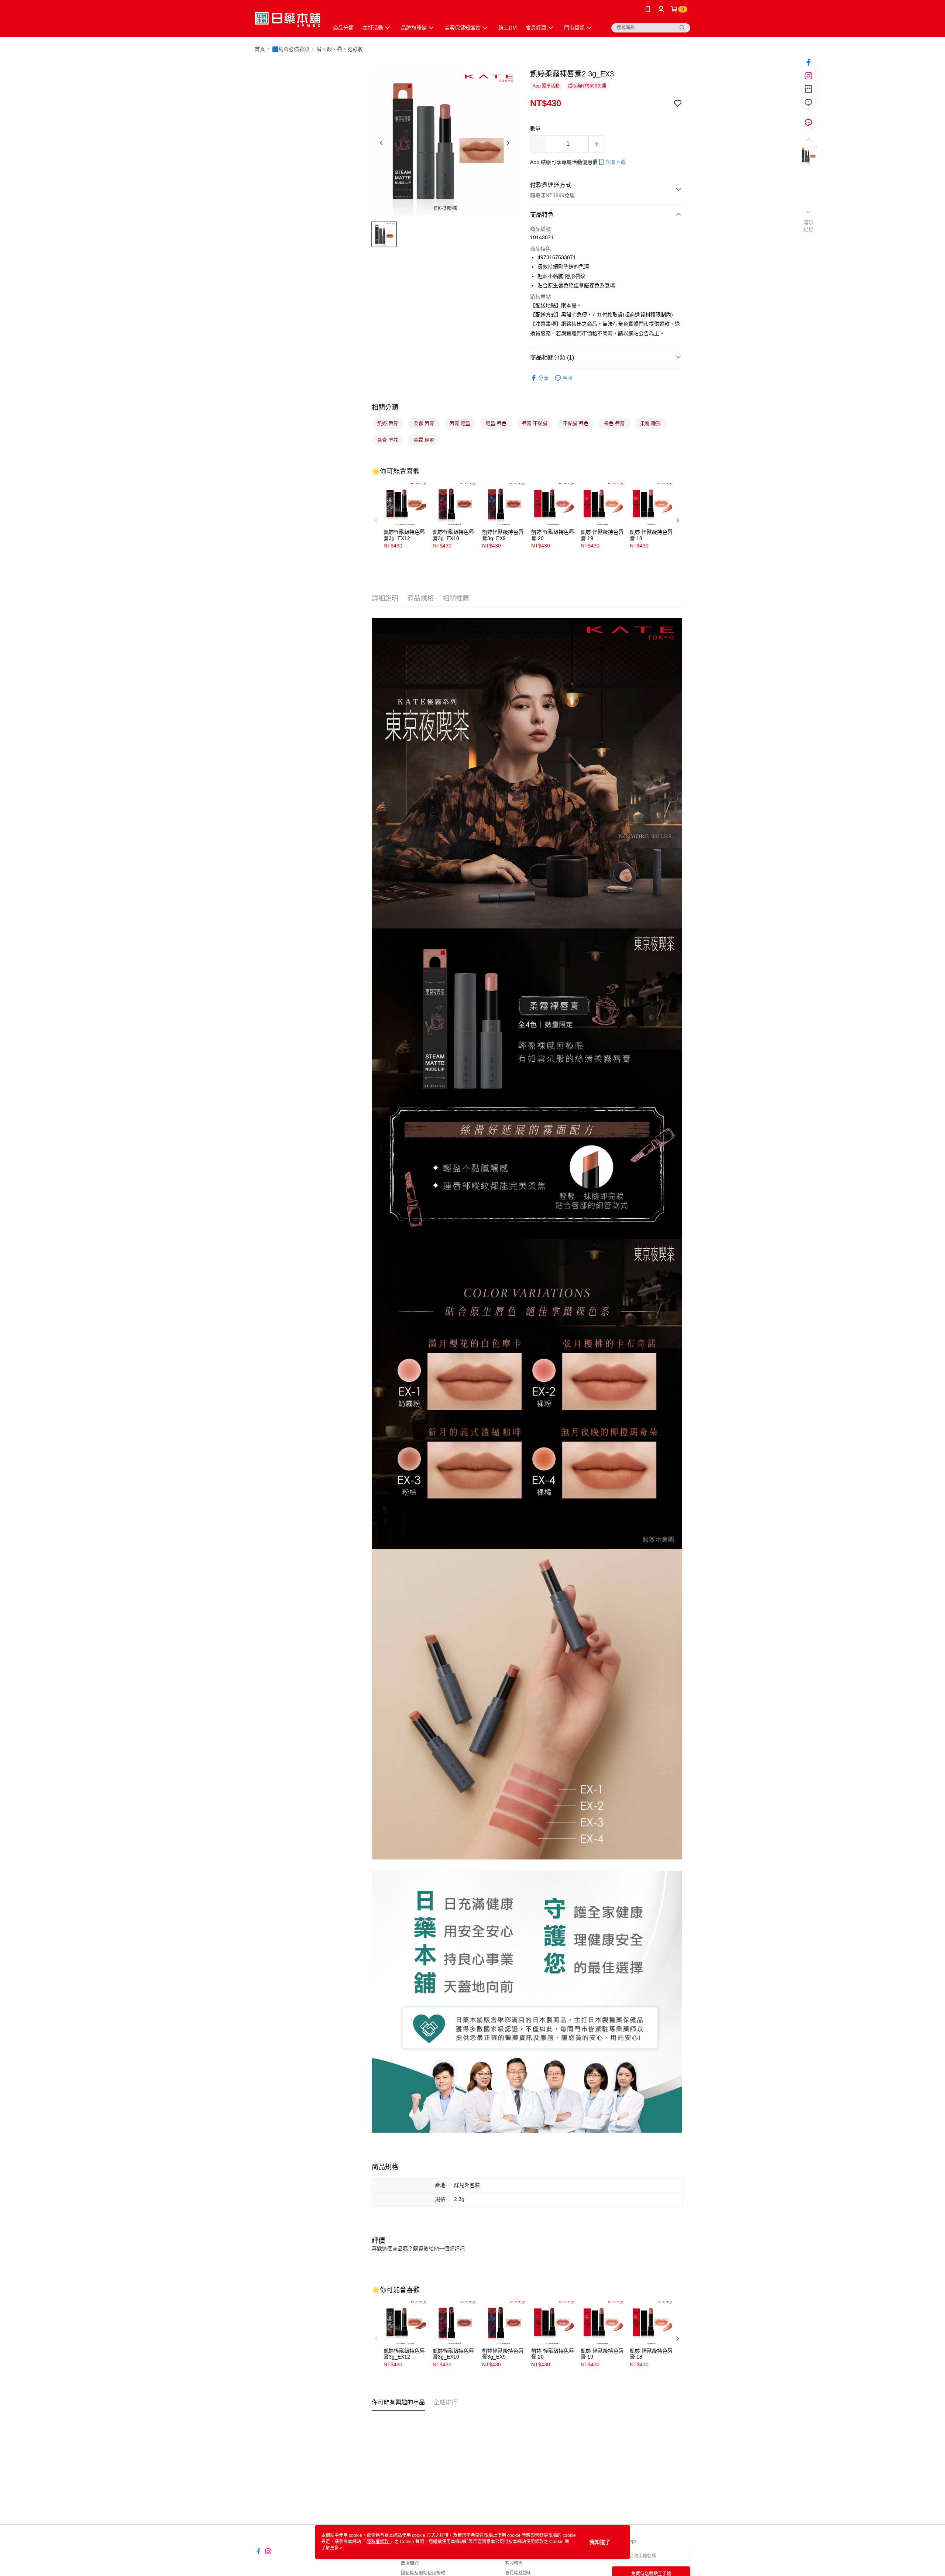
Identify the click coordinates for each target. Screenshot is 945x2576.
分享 (543, 378)
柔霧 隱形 (650, 423)
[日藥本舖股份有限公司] (287, 19)
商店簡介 (410, 2563)
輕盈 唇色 (496, 423)
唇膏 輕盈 (460, 423)
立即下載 (615, 162)
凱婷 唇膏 (388, 423)
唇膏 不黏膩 (535, 423)
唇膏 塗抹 (388, 440)
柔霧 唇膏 (424, 423)
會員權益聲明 (518, 2573)
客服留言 (514, 2563)
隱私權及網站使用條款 (423, 2573)
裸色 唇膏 (614, 423)
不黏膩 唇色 (576, 423)
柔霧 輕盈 (424, 440)
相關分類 (385, 408)
